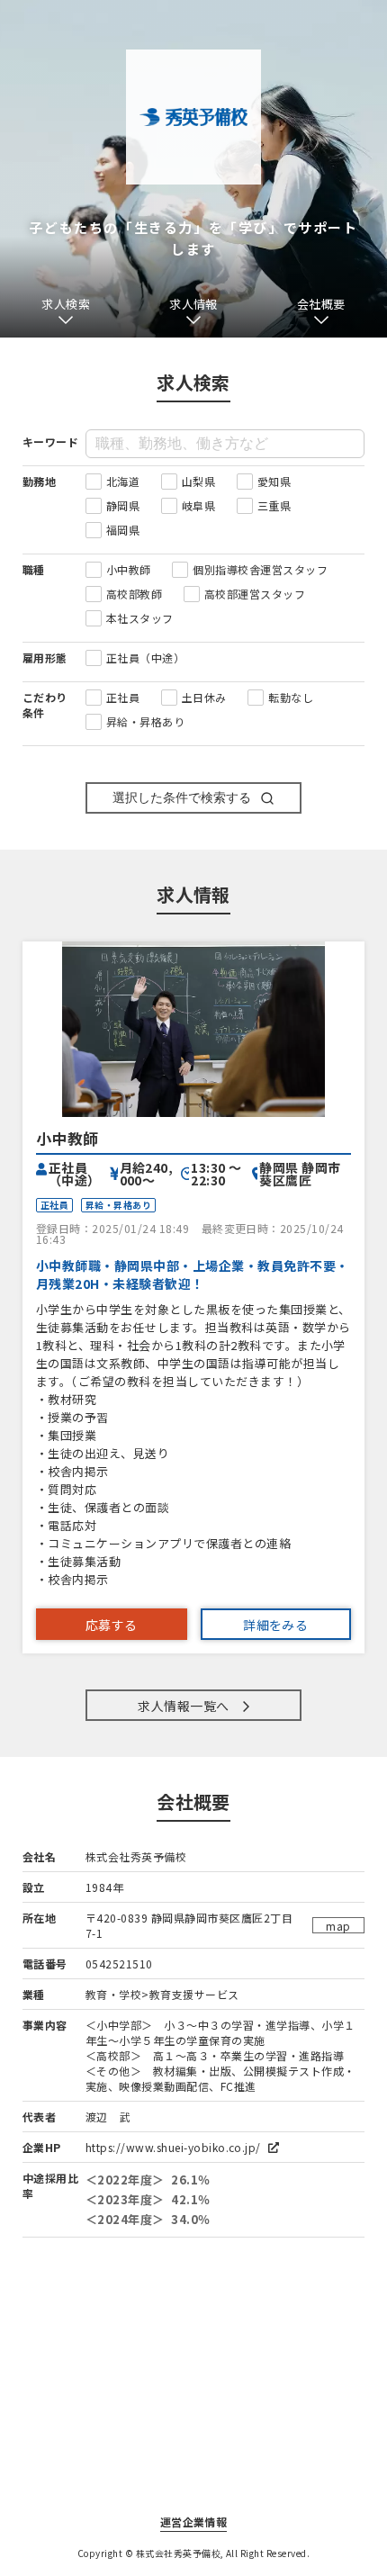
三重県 (274, 505)
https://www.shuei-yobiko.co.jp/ (175, 2147)
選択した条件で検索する (182, 797)
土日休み (204, 697)
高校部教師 (134, 594)
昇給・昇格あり (145, 721)
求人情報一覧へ (183, 1706)
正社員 (123, 697)
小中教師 (129, 569)
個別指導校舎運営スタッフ (260, 569)
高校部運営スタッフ (255, 594)
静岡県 (123, 505)
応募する (112, 1625)
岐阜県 (198, 505)
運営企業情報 (194, 2522)
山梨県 (198, 481)
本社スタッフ (140, 618)
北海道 (123, 481)
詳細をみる (275, 1625)
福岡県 (123, 530)
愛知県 (274, 481)
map (338, 1926)
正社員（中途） (145, 658)
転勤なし (291, 697)
